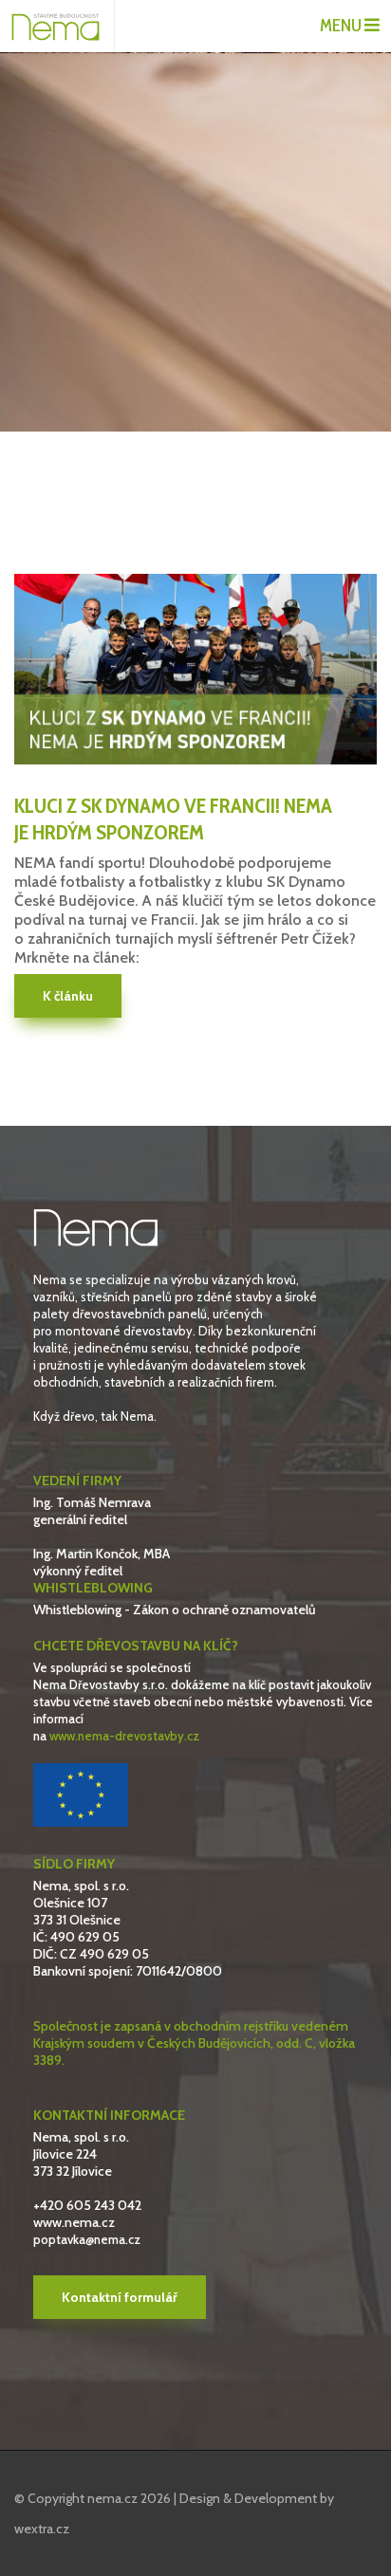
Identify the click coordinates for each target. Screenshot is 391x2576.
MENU (342, 26)
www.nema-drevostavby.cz (124, 1736)
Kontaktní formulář (120, 2297)
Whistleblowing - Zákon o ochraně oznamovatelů (175, 1610)
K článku (68, 996)
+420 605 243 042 (87, 2205)
